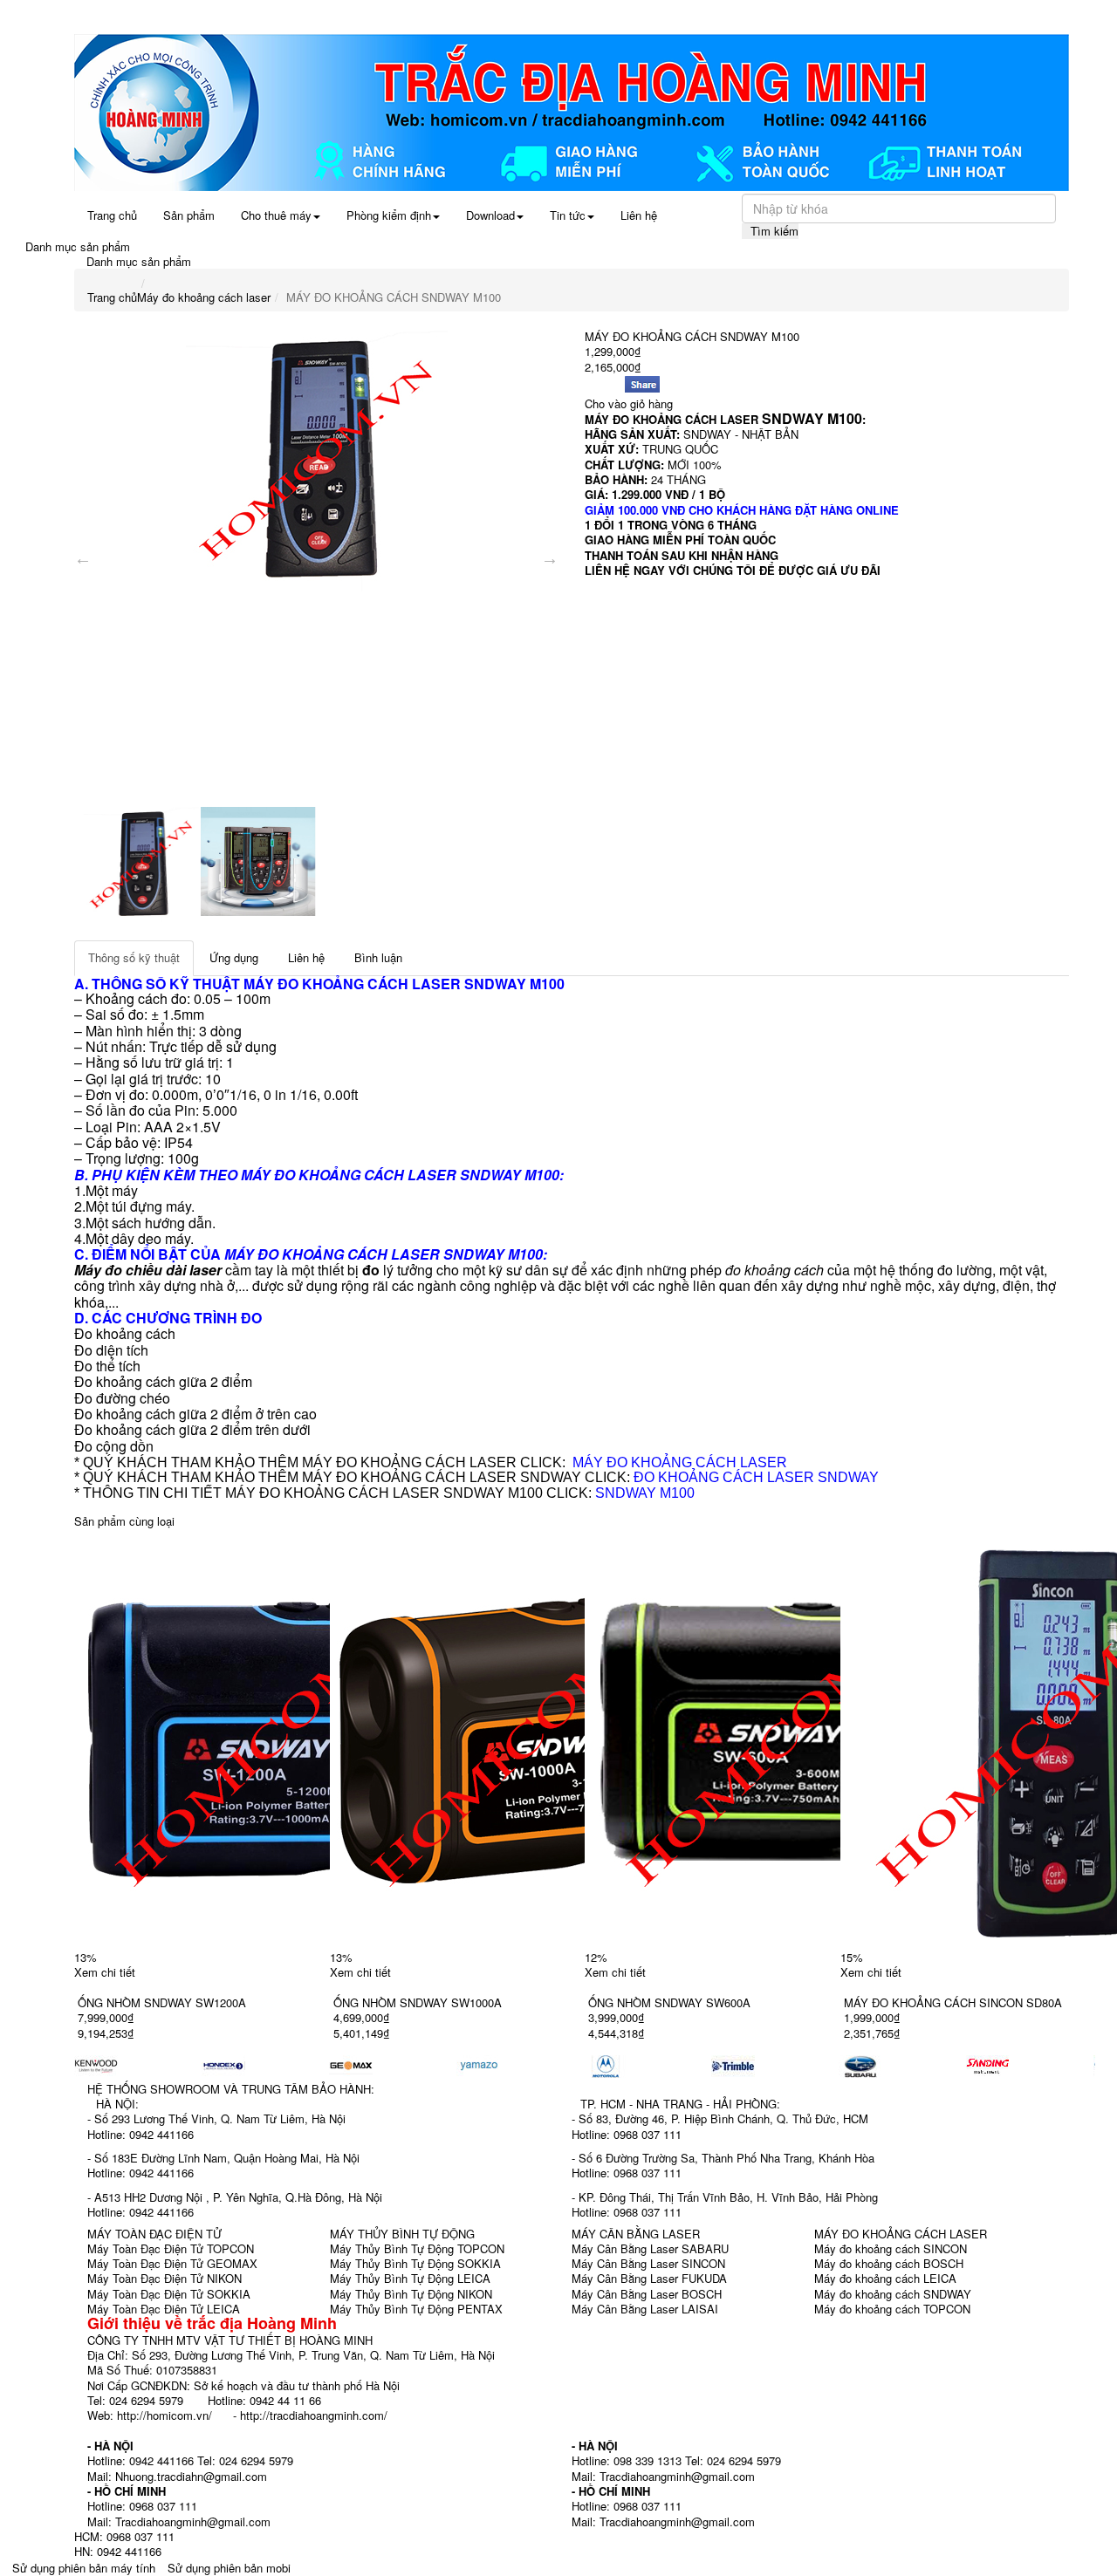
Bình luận (378, 957)
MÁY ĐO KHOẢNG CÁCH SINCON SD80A (953, 2002)
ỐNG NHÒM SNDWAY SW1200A (162, 2002)
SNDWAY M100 (645, 1493)
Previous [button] (83, 558)
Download (490, 215)
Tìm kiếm (774, 231)
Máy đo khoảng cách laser (204, 297)
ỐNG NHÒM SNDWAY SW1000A (418, 2002)
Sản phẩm (189, 215)
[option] (316, 461)
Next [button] (550, 558)
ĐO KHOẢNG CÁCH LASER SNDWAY (756, 1477)
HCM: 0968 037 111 (124, 2536)
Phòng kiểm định (389, 215)
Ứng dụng (234, 957)
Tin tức (568, 215)
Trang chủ (112, 215)
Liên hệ (639, 215)
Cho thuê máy (276, 215)
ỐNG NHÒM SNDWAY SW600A (669, 2002)
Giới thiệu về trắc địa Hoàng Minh (212, 2323)
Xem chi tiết (105, 1972)
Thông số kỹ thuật (134, 957)
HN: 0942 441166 (118, 2551)
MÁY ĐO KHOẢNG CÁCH (326, 984)
